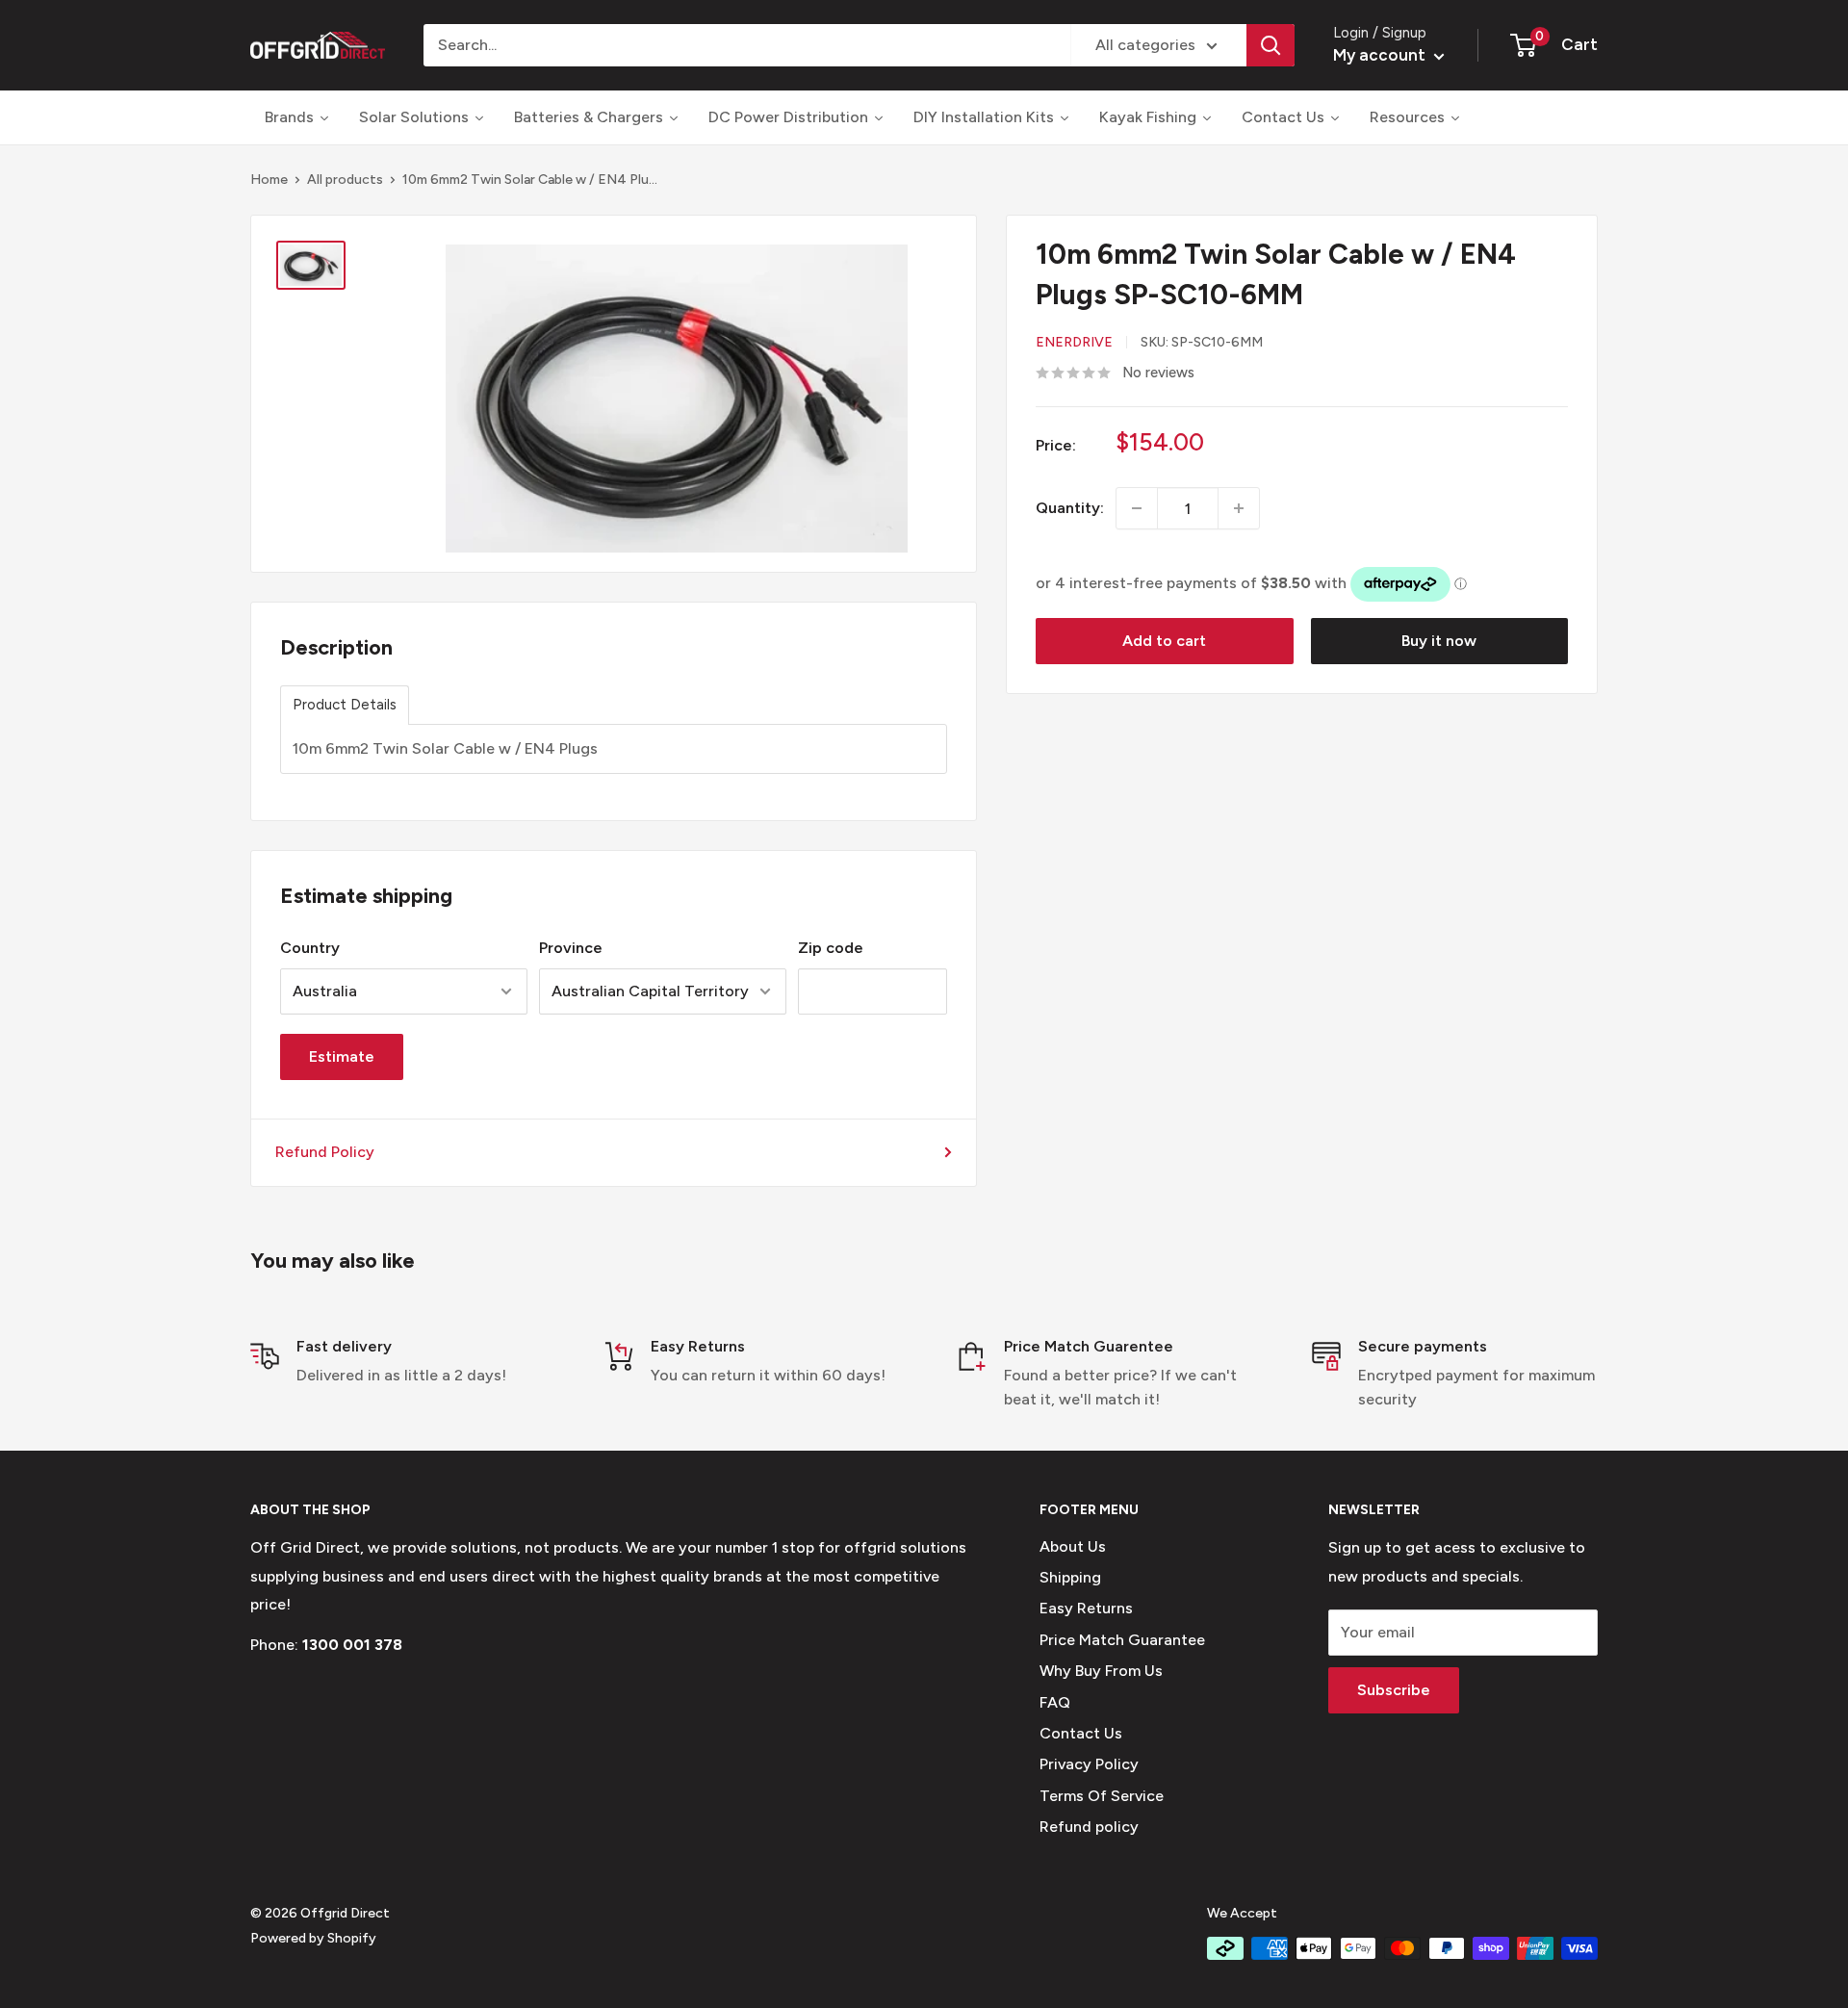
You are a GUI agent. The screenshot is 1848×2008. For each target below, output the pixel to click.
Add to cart (1164, 641)
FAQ (1055, 1702)
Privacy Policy (1089, 1764)
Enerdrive (1074, 342)
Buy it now (1439, 641)
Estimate (342, 1056)
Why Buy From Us (1101, 1671)
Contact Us (1081, 1733)
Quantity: (1070, 509)
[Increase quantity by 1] (1239, 508)
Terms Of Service (1102, 1796)
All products (345, 180)
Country (310, 948)
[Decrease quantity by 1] (1137, 508)
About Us (1073, 1546)
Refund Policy (325, 1152)
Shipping (1070, 1577)
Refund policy (1089, 1827)
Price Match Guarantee (1122, 1640)
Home (269, 180)
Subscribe (1394, 1690)
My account (1381, 55)
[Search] (1270, 45)
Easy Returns (1086, 1608)
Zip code (831, 948)
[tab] (345, 705)
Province (571, 948)
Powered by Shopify (313, 1938)
